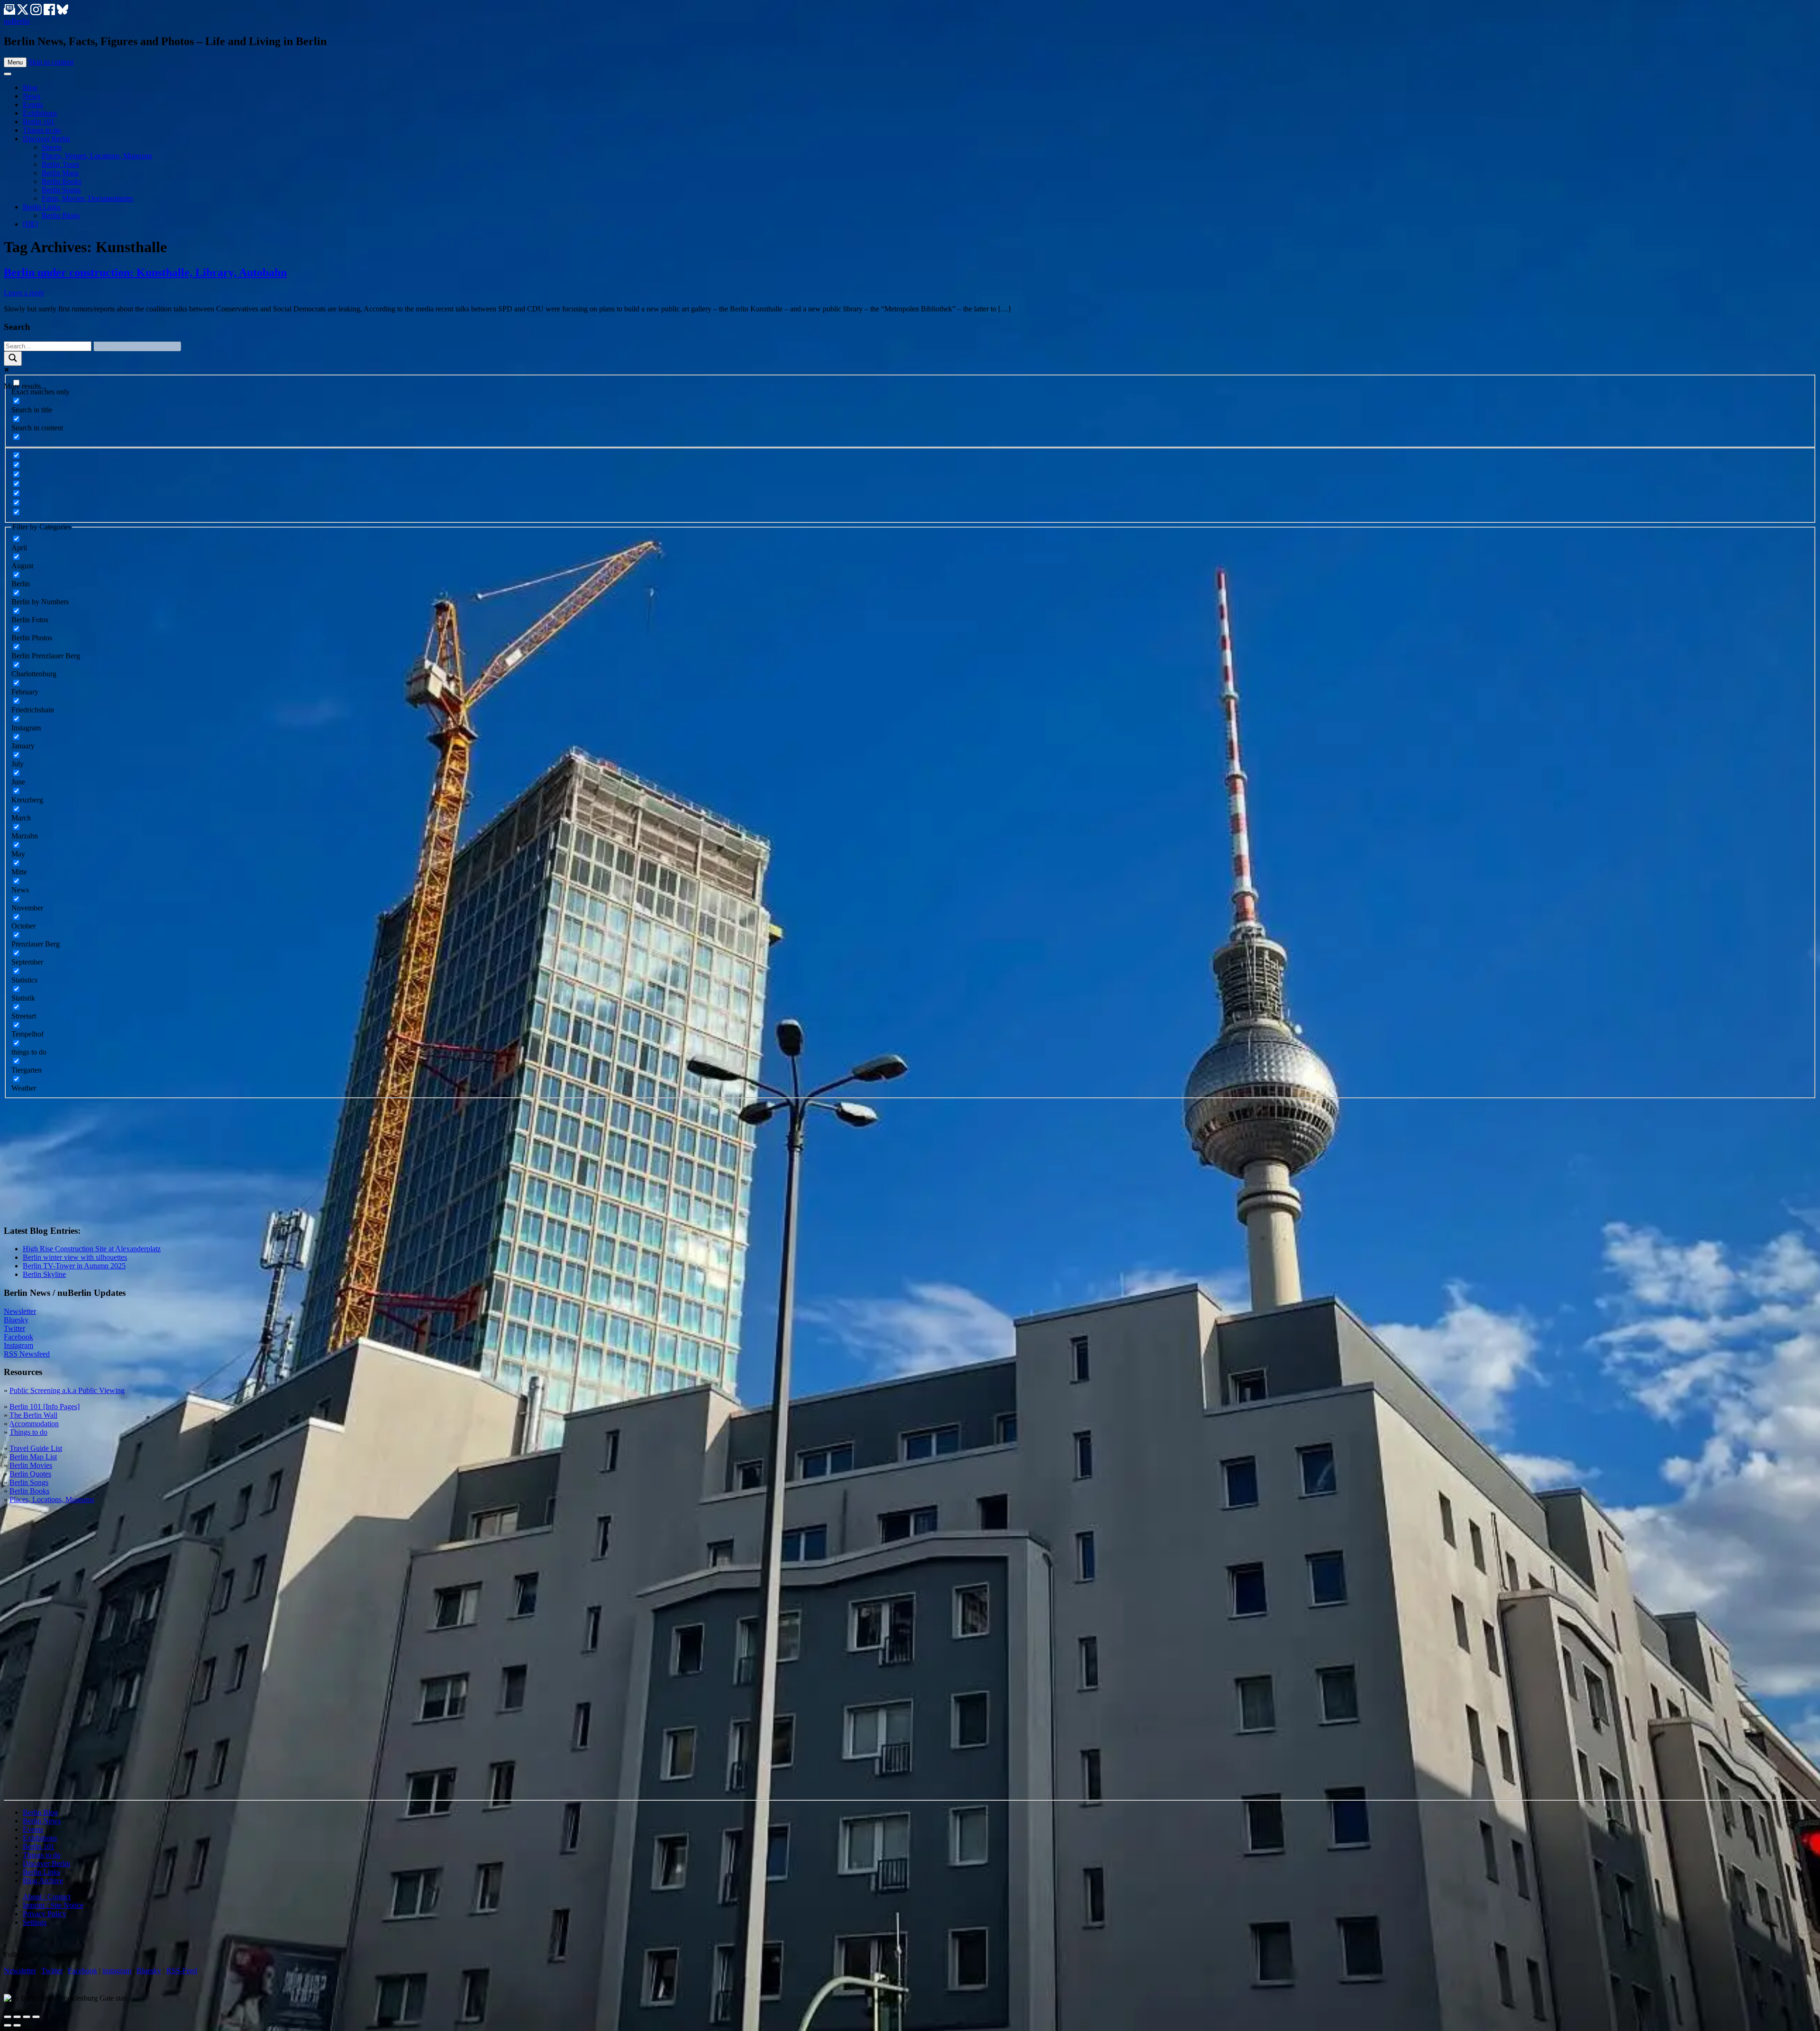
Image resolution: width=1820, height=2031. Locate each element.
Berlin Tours (60, 164)
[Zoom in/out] (36, 2017)
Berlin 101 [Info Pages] (45, 1407)
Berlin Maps (60, 173)
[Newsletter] (9, 13)
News (32, 96)
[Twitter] (24, 13)
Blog (30, 87)
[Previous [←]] (8, 2025)
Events (33, 105)
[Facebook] (50, 13)
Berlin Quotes (30, 1474)
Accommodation (34, 1424)
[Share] (17, 2017)
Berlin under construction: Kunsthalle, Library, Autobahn (145, 273)
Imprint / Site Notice (53, 1905)
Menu (15, 62)
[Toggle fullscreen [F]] (27, 2017)
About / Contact (47, 1897)
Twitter (14, 1328)
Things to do (42, 130)
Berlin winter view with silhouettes (75, 1257)
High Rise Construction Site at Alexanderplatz (92, 1249)
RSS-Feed (182, 1971)
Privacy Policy (45, 1914)
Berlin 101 (39, 122)
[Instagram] (37, 13)
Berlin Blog (40, 1812)
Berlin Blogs (61, 215)
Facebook (18, 1337)
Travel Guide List (36, 1448)
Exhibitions (40, 113)
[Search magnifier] (13, 359)
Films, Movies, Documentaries (87, 198)
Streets (52, 147)
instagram (117, 1971)
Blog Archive (43, 1881)
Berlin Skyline (44, 1274)
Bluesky (16, 1320)
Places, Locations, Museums (52, 1499)
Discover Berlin (46, 139)
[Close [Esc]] (8, 2017)
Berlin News (42, 1821)
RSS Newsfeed (27, 1354)
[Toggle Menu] (8, 74)
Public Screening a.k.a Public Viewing (67, 1390)
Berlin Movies (31, 1465)
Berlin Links (41, 207)
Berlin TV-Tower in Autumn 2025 (74, 1266)
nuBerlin (17, 21)
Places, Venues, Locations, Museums (97, 156)
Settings (35, 1922)
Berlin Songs (61, 190)
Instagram (18, 1345)
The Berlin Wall (33, 1415)
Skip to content (51, 62)
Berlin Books (62, 181)
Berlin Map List (33, 1457)
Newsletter (20, 1311)
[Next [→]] (17, 2025)
